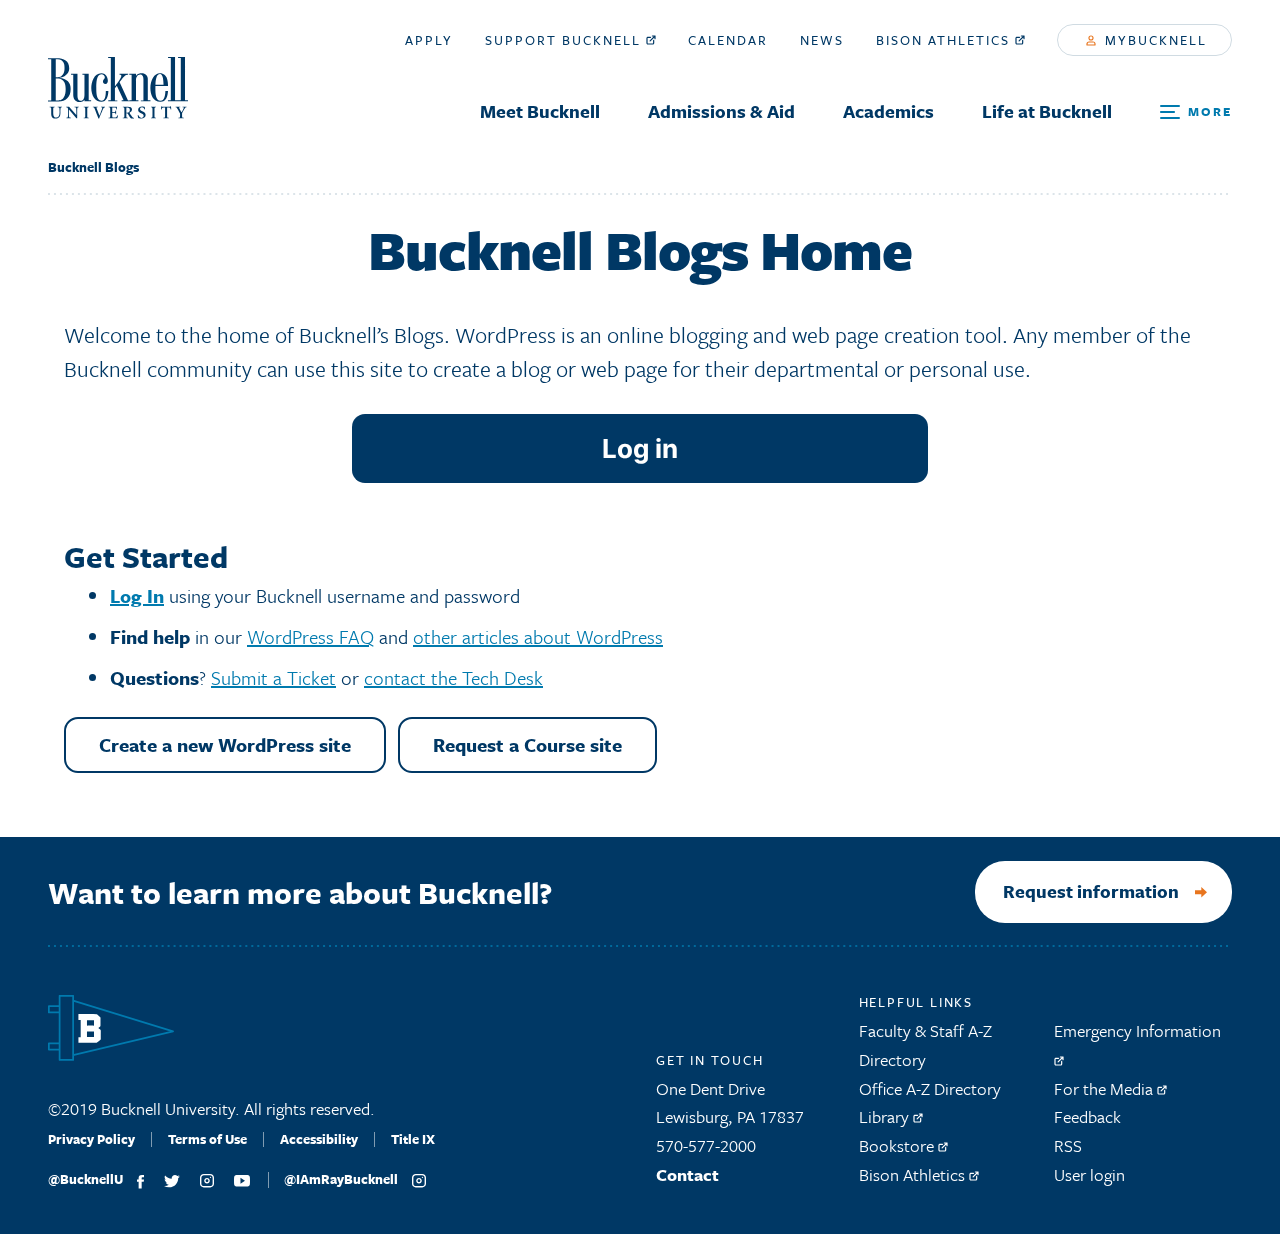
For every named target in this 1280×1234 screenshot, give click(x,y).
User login (1089, 1174)
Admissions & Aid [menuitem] (721, 111)
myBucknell (1153, 40)
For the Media (1105, 1088)
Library (886, 1116)
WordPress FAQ (310, 636)
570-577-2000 (706, 1145)
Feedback (1087, 1116)
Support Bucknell (565, 40)
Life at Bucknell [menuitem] (1047, 111)
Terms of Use (207, 1139)
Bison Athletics (945, 40)
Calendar (728, 40)
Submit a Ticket (273, 677)
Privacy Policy (91, 1139)
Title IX (413, 1139)
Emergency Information (1137, 1030)
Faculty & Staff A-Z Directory (925, 1045)
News (822, 40)
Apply (429, 40)
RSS (1068, 1145)
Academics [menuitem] (888, 111)
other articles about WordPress (538, 636)
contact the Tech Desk (453, 677)
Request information (1091, 891)
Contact (687, 1174)
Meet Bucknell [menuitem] (540, 111)
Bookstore (898, 1145)
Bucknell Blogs (93, 167)
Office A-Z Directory (930, 1088)
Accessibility (319, 1139)
